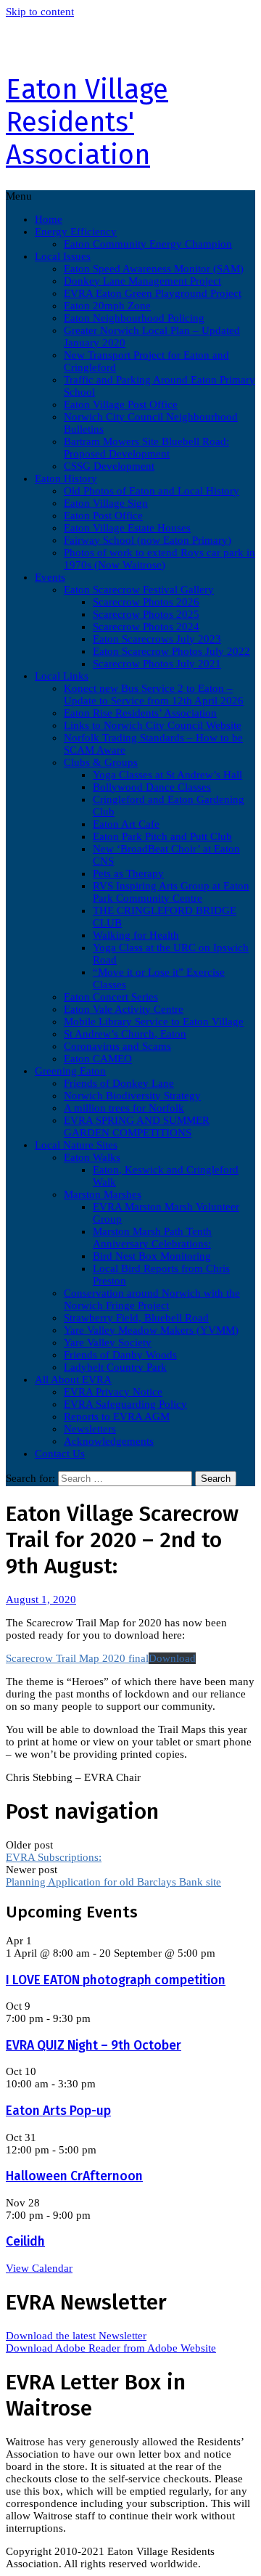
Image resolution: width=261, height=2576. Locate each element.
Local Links (62, 676)
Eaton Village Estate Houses (127, 528)
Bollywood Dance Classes (152, 787)
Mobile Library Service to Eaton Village (154, 1022)
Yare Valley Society (108, 1342)
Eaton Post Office (103, 515)
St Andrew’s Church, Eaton (125, 1034)
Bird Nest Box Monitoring (152, 1256)
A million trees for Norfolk (124, 1108)
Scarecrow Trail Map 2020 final (77, 1658)
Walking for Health (136, 935)
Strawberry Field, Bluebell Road (136, 1318)
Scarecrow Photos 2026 (146, 602)
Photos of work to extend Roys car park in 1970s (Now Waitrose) (159, 559)
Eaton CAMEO (98, 1059)
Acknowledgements (109, 1441)
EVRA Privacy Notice (113, 1392)
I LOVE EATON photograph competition (116, 1980)
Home (49, 219)
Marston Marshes (103, 1194)
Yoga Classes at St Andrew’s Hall (167, 775)
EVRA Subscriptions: (54, 1857)
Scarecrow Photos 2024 (146, 627)
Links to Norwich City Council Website (153, 725)
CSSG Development (109, 466)
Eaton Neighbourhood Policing (134, 318)
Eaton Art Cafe (126, 824)
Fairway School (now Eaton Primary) (148, 540)
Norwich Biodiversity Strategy (132, 1096)
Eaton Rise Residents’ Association (140, 713)
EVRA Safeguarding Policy (125, 1404)
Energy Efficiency (76, 232)
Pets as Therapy (128, 873)
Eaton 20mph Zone (107, 306)
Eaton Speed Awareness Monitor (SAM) (154, 269)
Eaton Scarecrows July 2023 (157, 639)
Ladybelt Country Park (115, 1367)
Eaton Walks (92, 1157)
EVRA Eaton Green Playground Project (153, 293)
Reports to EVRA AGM (117, 1417)
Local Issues (63, 256)
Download (172, 1658)
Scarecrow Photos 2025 (146, 614)
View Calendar (39, 2268)
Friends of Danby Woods (120, 1355)
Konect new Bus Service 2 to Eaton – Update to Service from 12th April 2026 (154, 694)
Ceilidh (25, 2242)
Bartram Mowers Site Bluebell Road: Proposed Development (146, 448)
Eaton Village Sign (106, 503)
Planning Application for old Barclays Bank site (113, 1882)
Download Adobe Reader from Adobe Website (111, 2348)
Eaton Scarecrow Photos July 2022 (171, 651)
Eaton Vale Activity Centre (124, 1009)
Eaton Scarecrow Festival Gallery (139, 590)
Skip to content (40, 12)
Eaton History (66, 478)
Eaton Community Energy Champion (148, 244)
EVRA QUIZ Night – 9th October (94, 2046)
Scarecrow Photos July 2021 (157, 664)
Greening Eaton (70, 1071)
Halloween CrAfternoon (74, 2176)
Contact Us (60, 1454)
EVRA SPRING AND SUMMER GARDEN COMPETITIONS (137, 1126)
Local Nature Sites (76, 1145)
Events (50, 577)
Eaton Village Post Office (121, 404)
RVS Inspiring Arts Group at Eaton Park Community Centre (171, 892)
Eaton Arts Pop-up (58, 2111)
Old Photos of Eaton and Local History (152, 491)
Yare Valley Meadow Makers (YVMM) (151, 1330)
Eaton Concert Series (111, 997)
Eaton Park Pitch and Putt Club (162, 836)
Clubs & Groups (101, 762)
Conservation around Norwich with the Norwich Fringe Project (152, 1299)
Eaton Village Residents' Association (87, 122)
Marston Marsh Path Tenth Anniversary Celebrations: (152, 1238)
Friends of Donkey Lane (119, 1083)
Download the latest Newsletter (76, 2336)
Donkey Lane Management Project (142, 281)
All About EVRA (73, 1379)
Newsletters (90, 1429)
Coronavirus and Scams (117, 1046)
